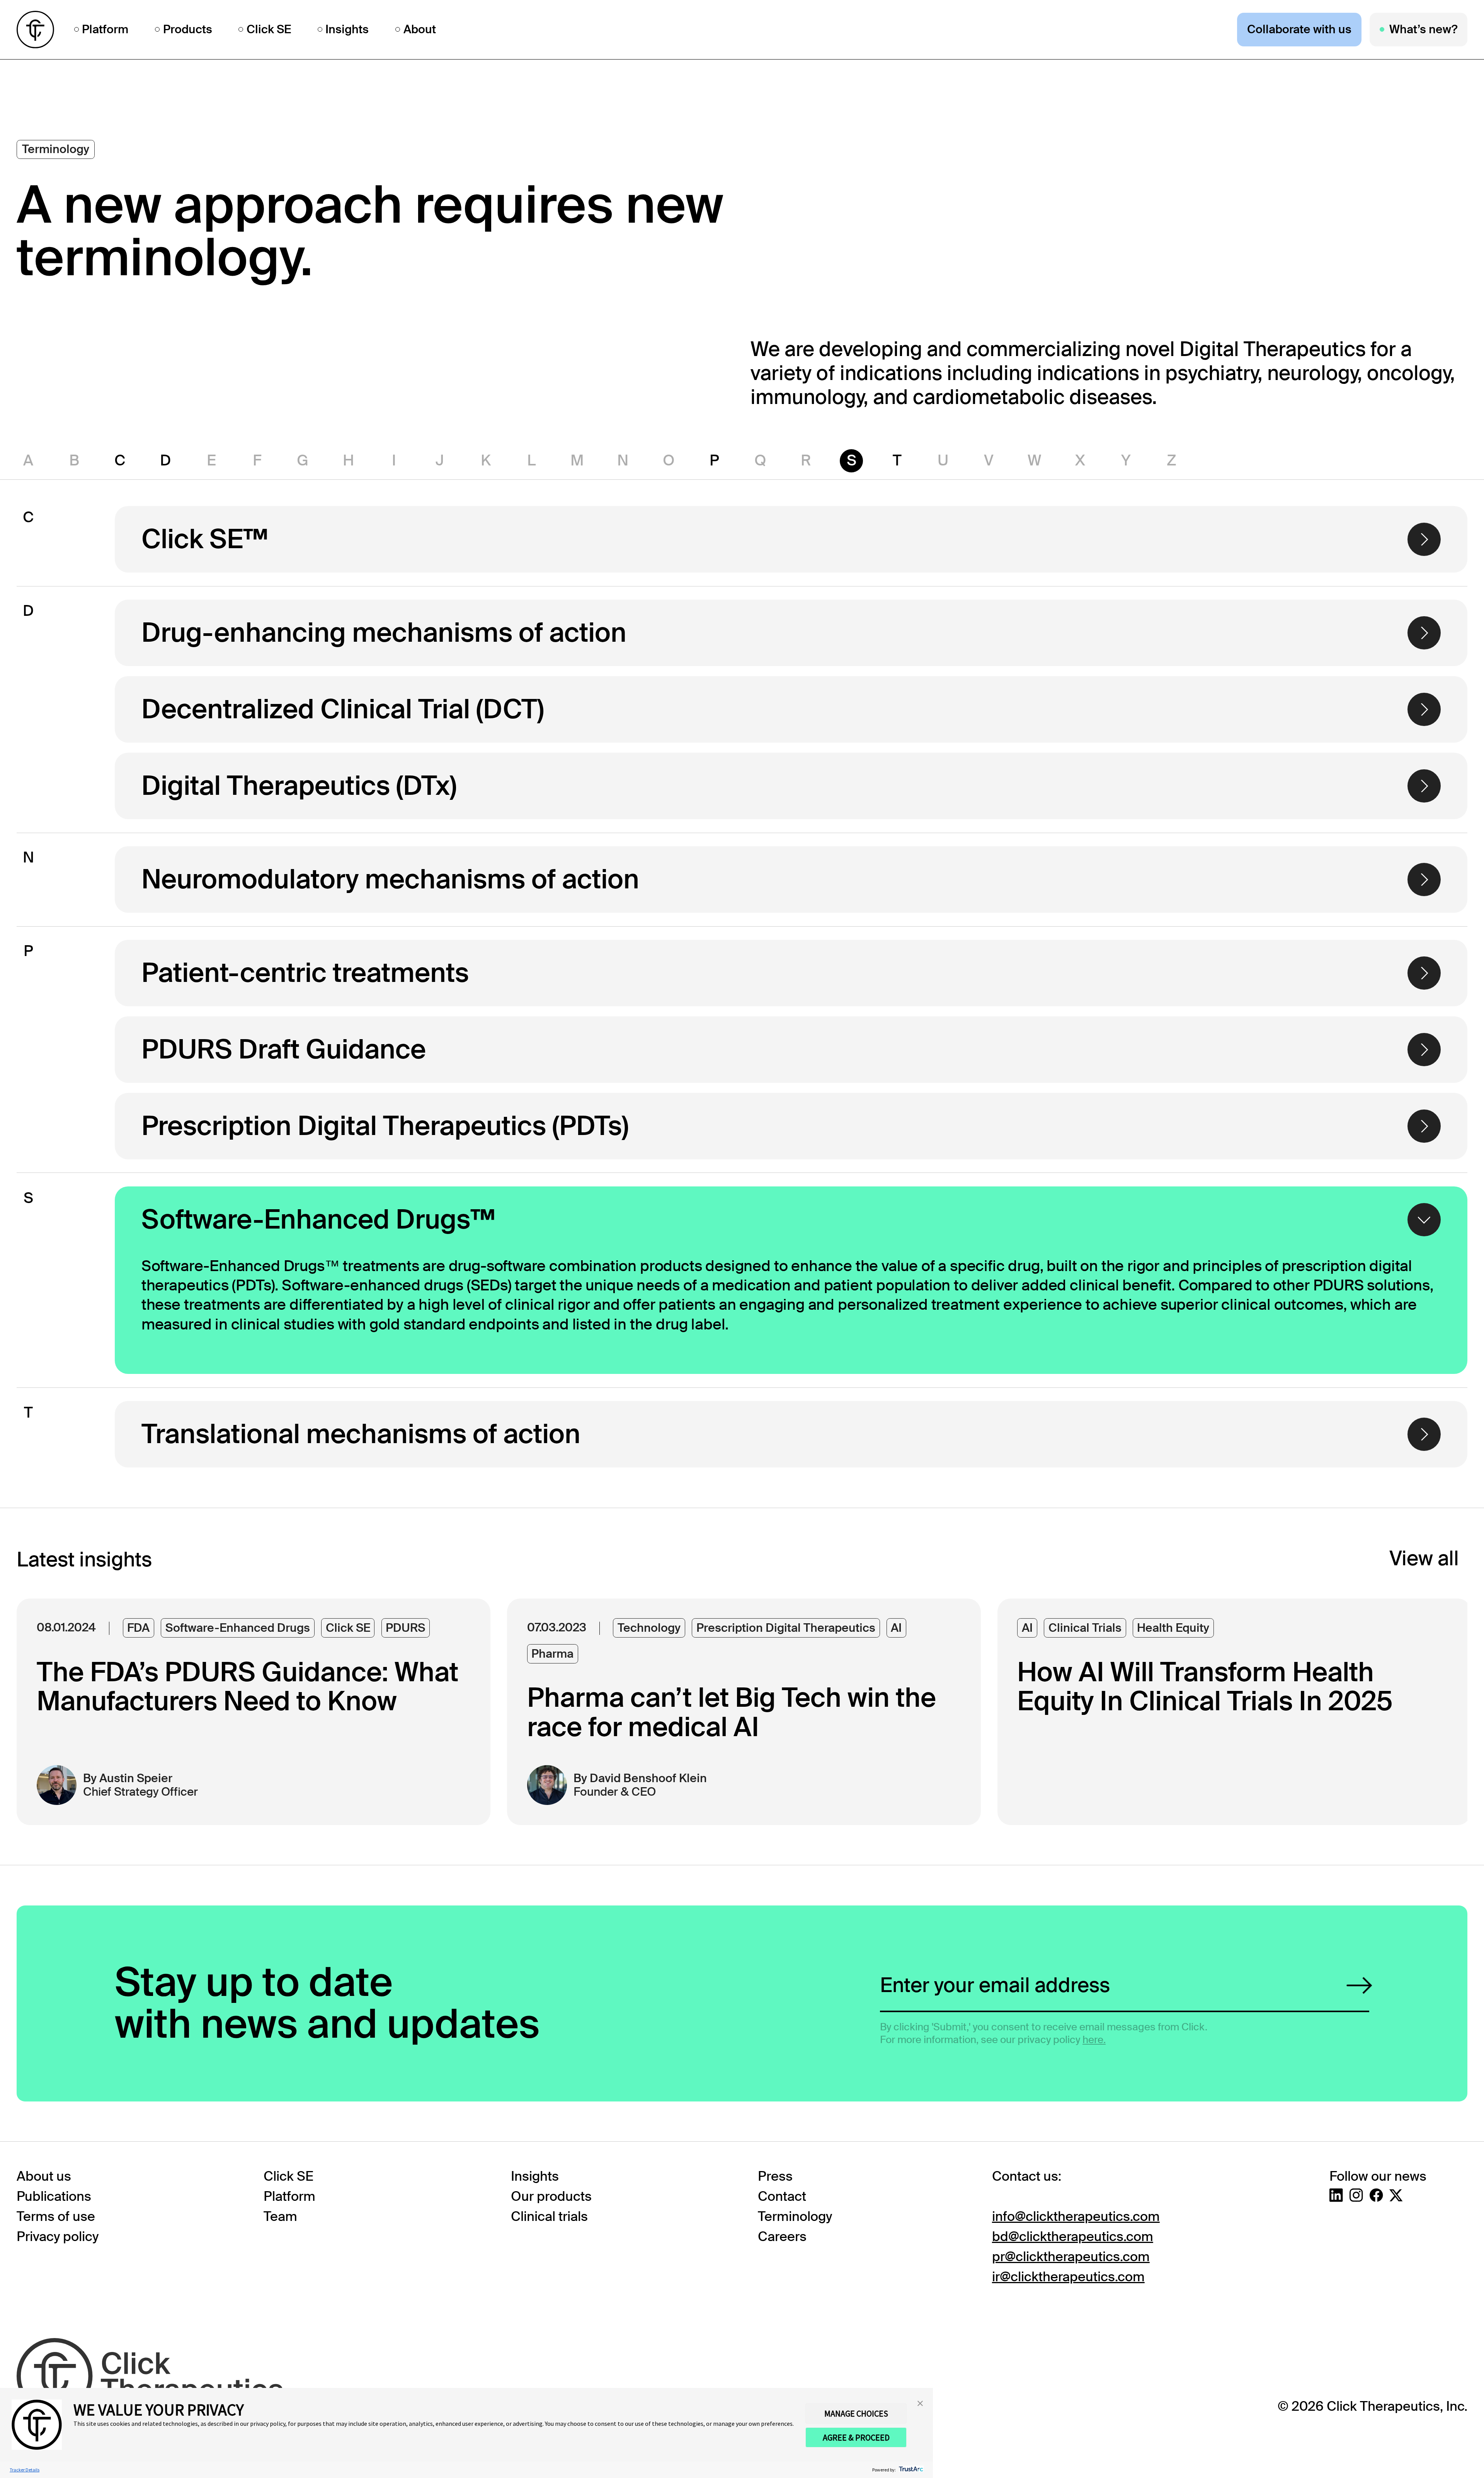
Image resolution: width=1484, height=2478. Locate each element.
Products (188, 30)
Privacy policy (58, 2237)
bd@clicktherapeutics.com (1073, 2237)
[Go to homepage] (35, 30)
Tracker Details (25, 2470)
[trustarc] (910, 2470)
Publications (54, 2196)
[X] (1396, 2195)
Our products (551, 2196)
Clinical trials (549, 2216)
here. (1094, 2040)
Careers (782, 2237)
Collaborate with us (1299, 29)
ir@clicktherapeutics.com (1068, 2277)
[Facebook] (1376, 2195)
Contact (782, 2196)
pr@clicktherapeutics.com (1071, 2257)
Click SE (269, 30)
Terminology (795, 2216)
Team (280, 2216)
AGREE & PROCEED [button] (856, 2437)
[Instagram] (1356, 2195)
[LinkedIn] (1336, 2195)
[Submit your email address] (1359, 1985)
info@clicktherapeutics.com (1076, 2216)
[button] (920, 2403)
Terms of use (56, 2216)
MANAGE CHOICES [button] (856, 2413)
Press (775, 2176)
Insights (347, 30)
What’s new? (1423, 29)
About (420, 30)
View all (1424, 1559)
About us (44, 2176)
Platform (105, 30)
